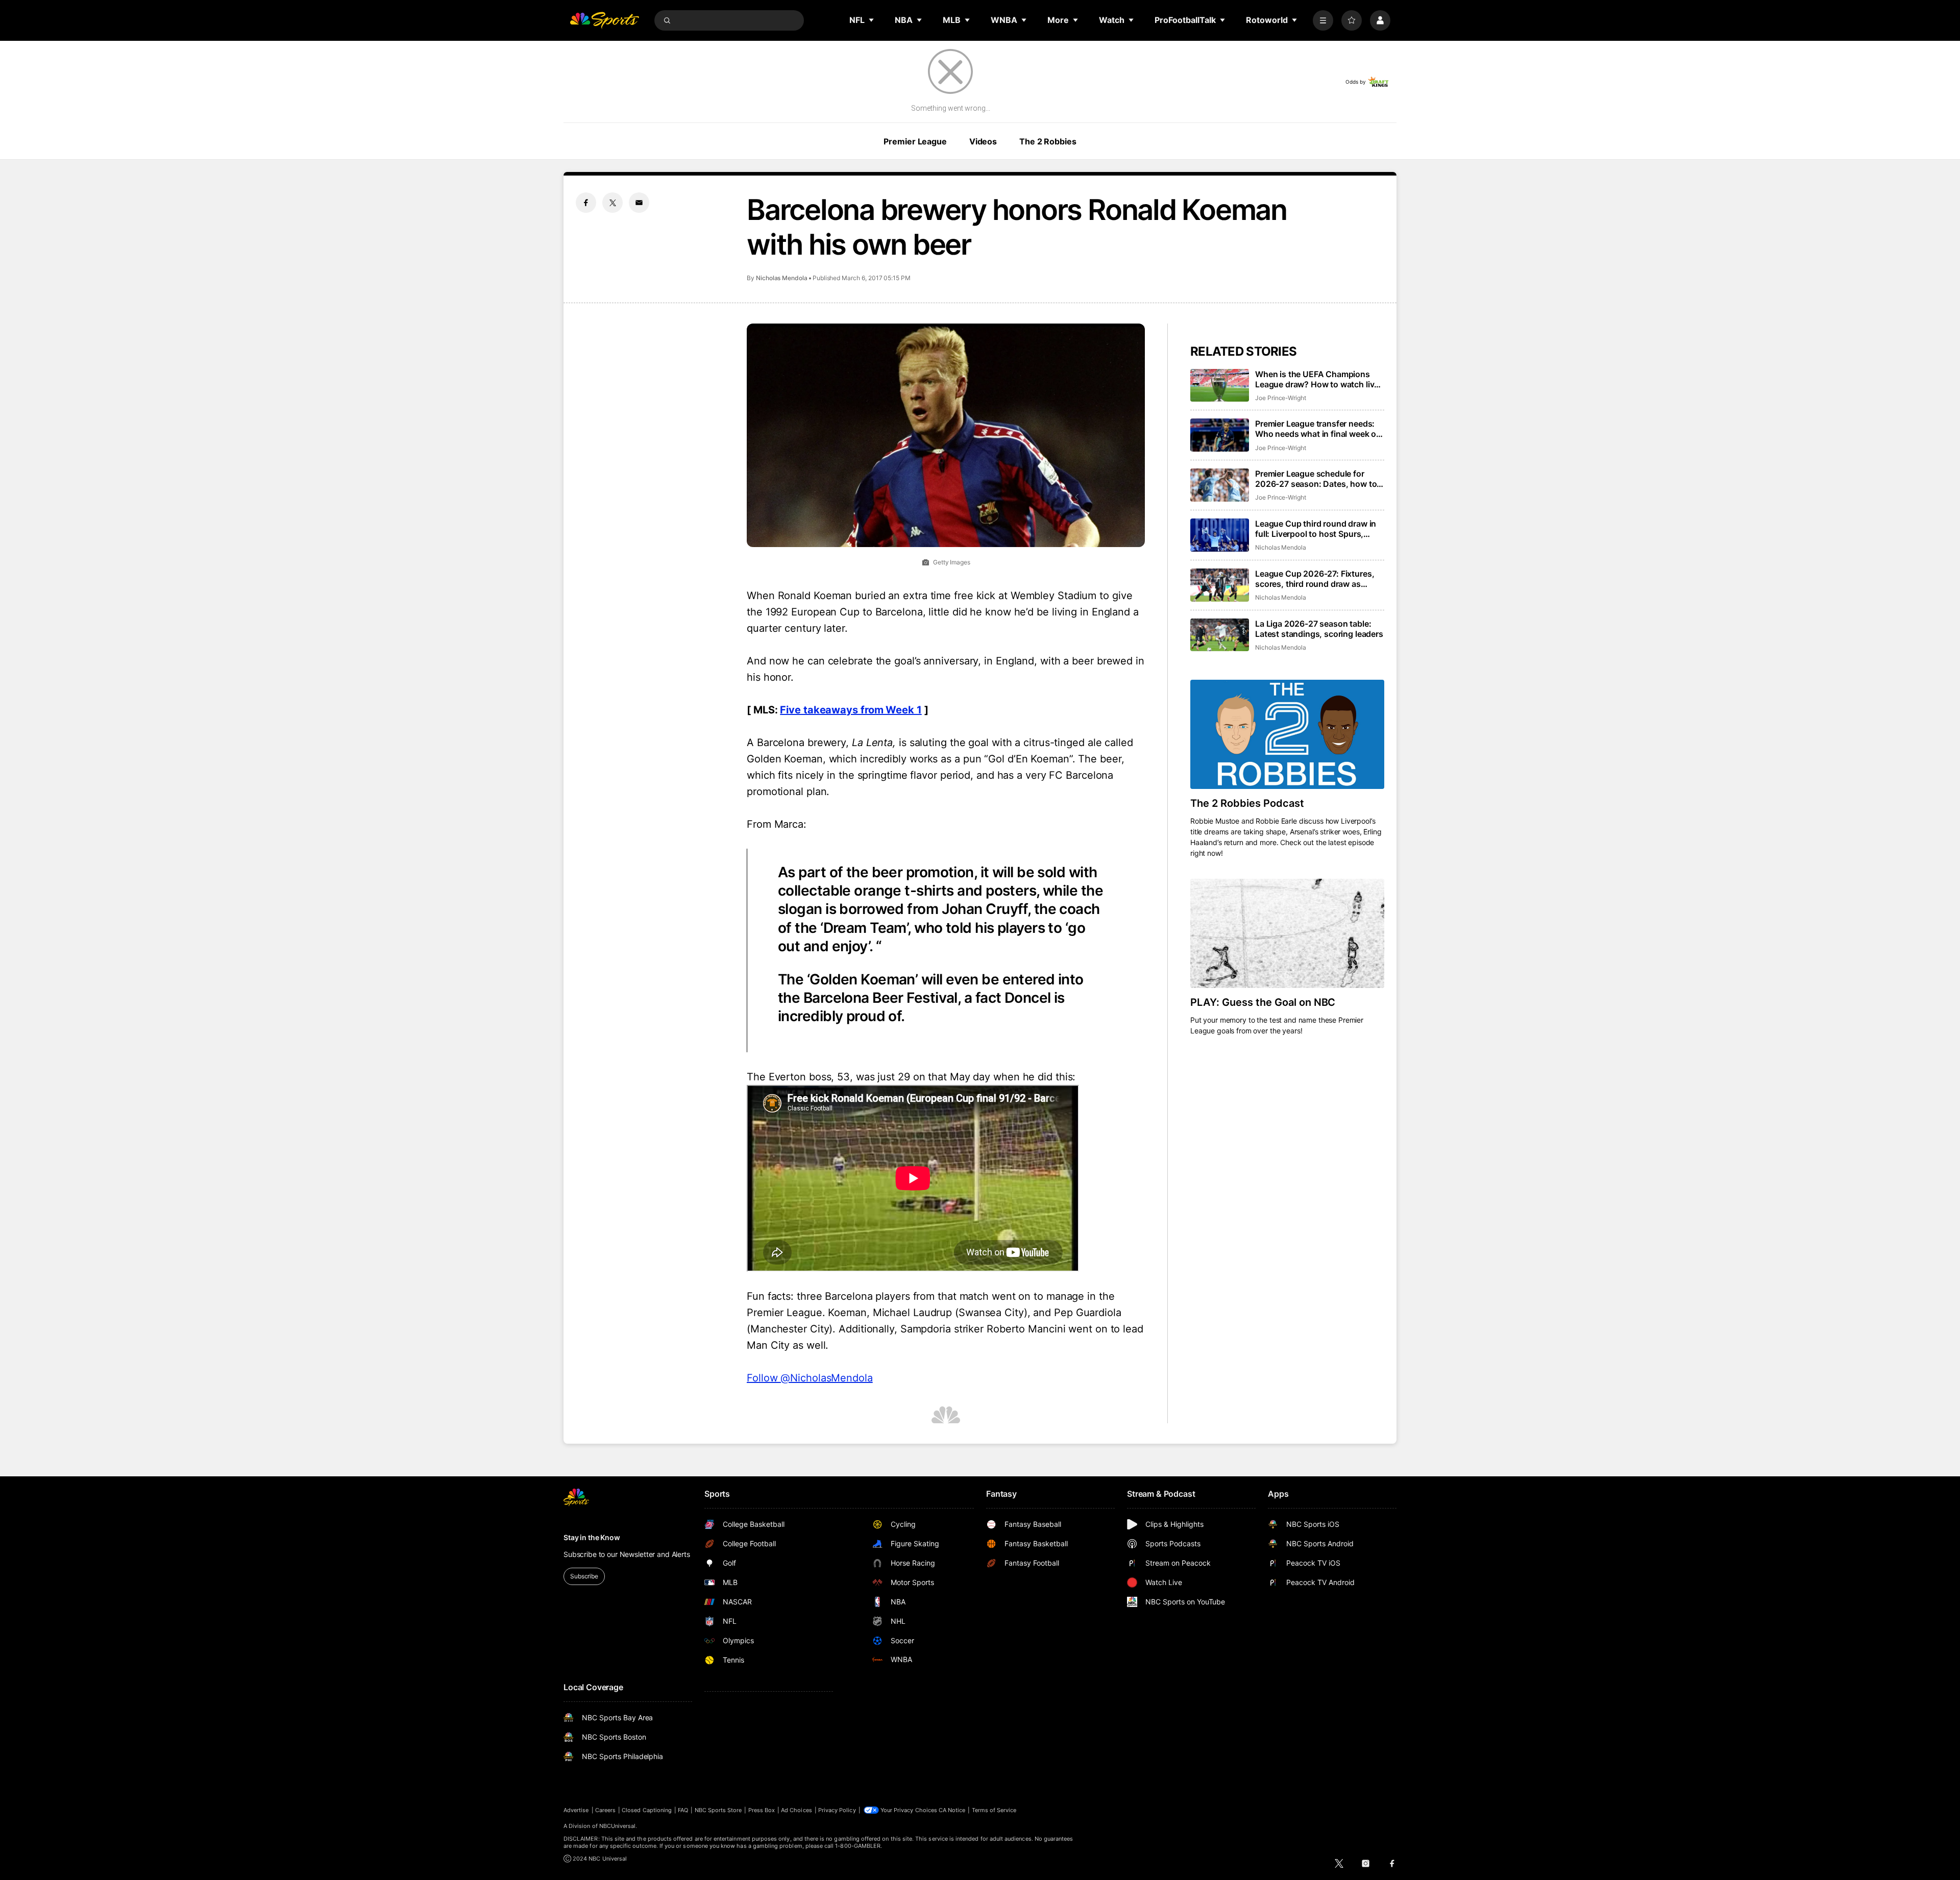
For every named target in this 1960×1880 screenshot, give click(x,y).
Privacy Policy (837, 1810)
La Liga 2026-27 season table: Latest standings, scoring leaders (1319, 629)
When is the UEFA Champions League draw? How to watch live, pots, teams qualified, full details (1318, 379)
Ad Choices (797, 1810)
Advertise (576, 1810)
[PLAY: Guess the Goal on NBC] (1287, 933)
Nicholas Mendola (782, 278)
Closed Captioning (647, 1810)
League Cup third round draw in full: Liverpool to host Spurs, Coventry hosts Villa (1316, 529)
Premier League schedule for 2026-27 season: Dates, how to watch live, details (1316, 479)
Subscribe (584, 1576)
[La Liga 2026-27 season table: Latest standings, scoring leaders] (1220, 635)
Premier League (915, 141)
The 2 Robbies (1048, 141)
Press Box (762, 1810)
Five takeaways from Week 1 (851, 710)
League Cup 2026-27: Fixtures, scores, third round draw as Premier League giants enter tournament (1315, 579)
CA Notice (952, 1810)
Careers (605, 1810)
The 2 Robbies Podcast (1247, 803)
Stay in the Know (592, 1537)
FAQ (683, 1810)
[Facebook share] (586, 203)
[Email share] (639, 203)
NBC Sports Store (718, 1810)
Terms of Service (994, 1810)
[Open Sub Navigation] (872, 20)
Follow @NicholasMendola (810, 1378)
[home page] (604, 20)
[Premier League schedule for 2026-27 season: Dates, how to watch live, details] (1220, 485)
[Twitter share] (612, 203)
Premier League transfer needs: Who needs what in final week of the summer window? (1317, 429)
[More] (1323, 20)
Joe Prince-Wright (1281, 398)
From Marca (775, 824)
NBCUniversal (618, 1826)
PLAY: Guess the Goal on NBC (1263, 1002)
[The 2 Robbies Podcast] (1287, 734)
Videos (983, 141)
